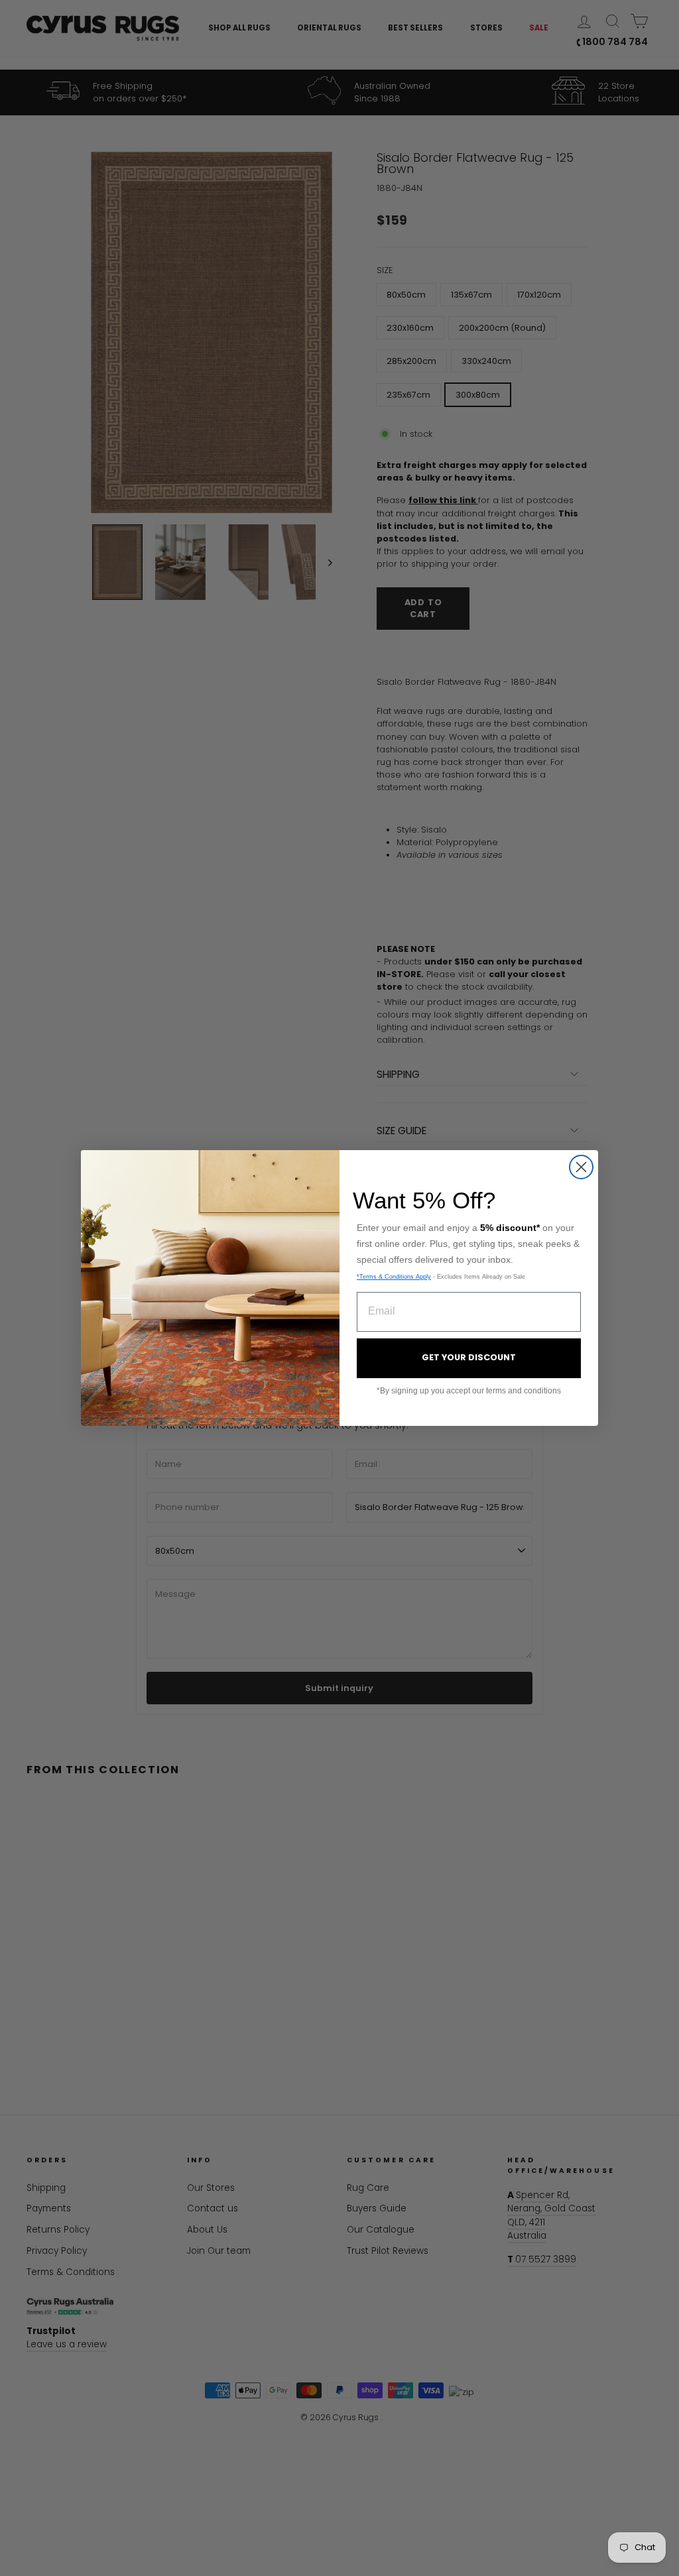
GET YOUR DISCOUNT (469, 1357)
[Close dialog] (581, 1167)
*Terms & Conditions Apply (394, 1277)
